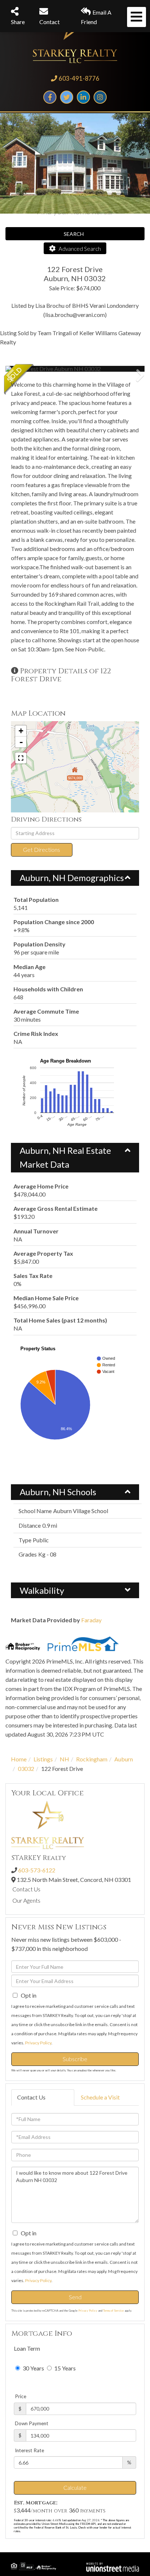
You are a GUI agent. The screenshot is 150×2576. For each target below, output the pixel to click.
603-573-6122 (37, 1870)
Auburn (124, 1759)
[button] (33, 369)
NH (64, 1759)
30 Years (33, 2368)
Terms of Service (113, 2311)
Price (21, 2396)
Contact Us (26, 1889)
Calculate (75, 2487)
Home (19, 1759)
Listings (43, 1759)
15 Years (64, 2368)
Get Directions (42, 849)
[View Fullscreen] (21, 758)
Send (75, 2297)
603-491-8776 (79, 78)
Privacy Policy (38, 2043)
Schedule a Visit (100, 2097)
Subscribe (75, 2059)
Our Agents (26, 1900)
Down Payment (32, 2423)
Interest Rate (29, 2450)
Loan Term (27, 2348)
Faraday (91, 1620)
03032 (26, 1769)
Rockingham (92, 1759)
